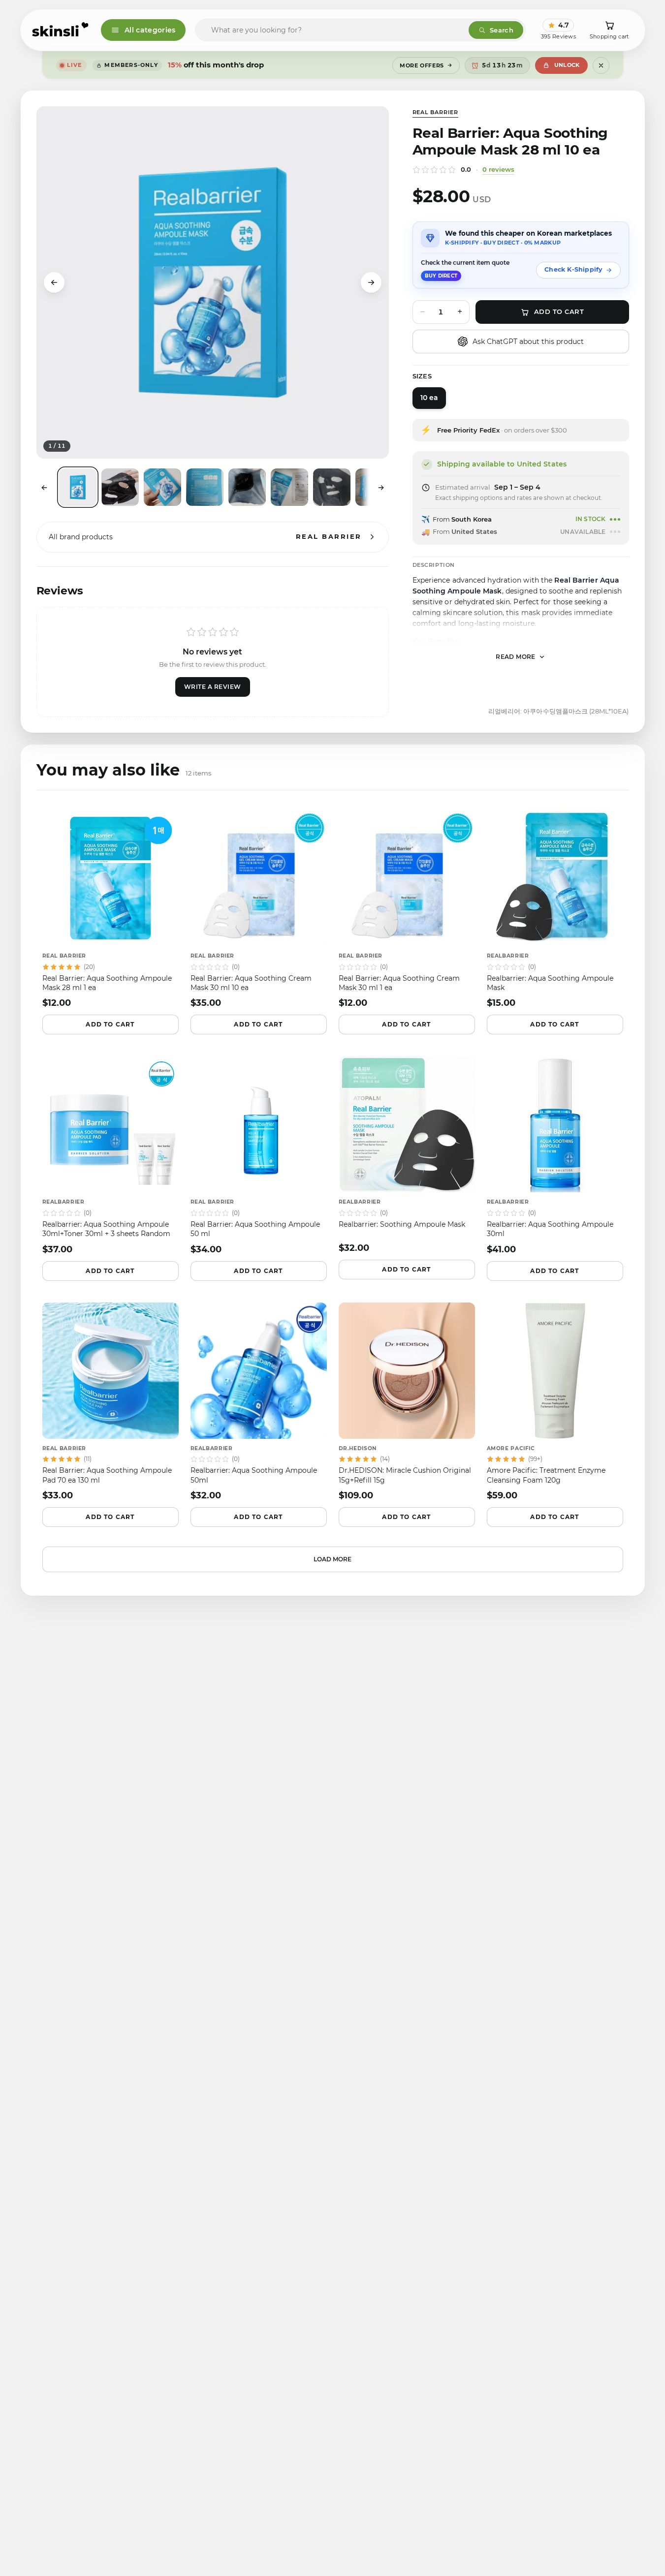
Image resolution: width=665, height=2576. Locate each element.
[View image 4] (205, 487)
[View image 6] (289, 487)
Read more (516, 657)
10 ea (429, 398)
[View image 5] (247, 487)
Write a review (213, 687)
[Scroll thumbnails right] (381, 488)
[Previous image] (54, 282)
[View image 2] (120, 487)
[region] (213, 282)
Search (502, 30)
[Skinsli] (61, 30)
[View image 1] (78, 487)
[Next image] (371, 282)
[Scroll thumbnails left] (44, 488)
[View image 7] (332, 487)
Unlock (567, 65)
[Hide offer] (601, 65)
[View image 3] (162, 487)
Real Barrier (436, 112)
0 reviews (498, 169)
